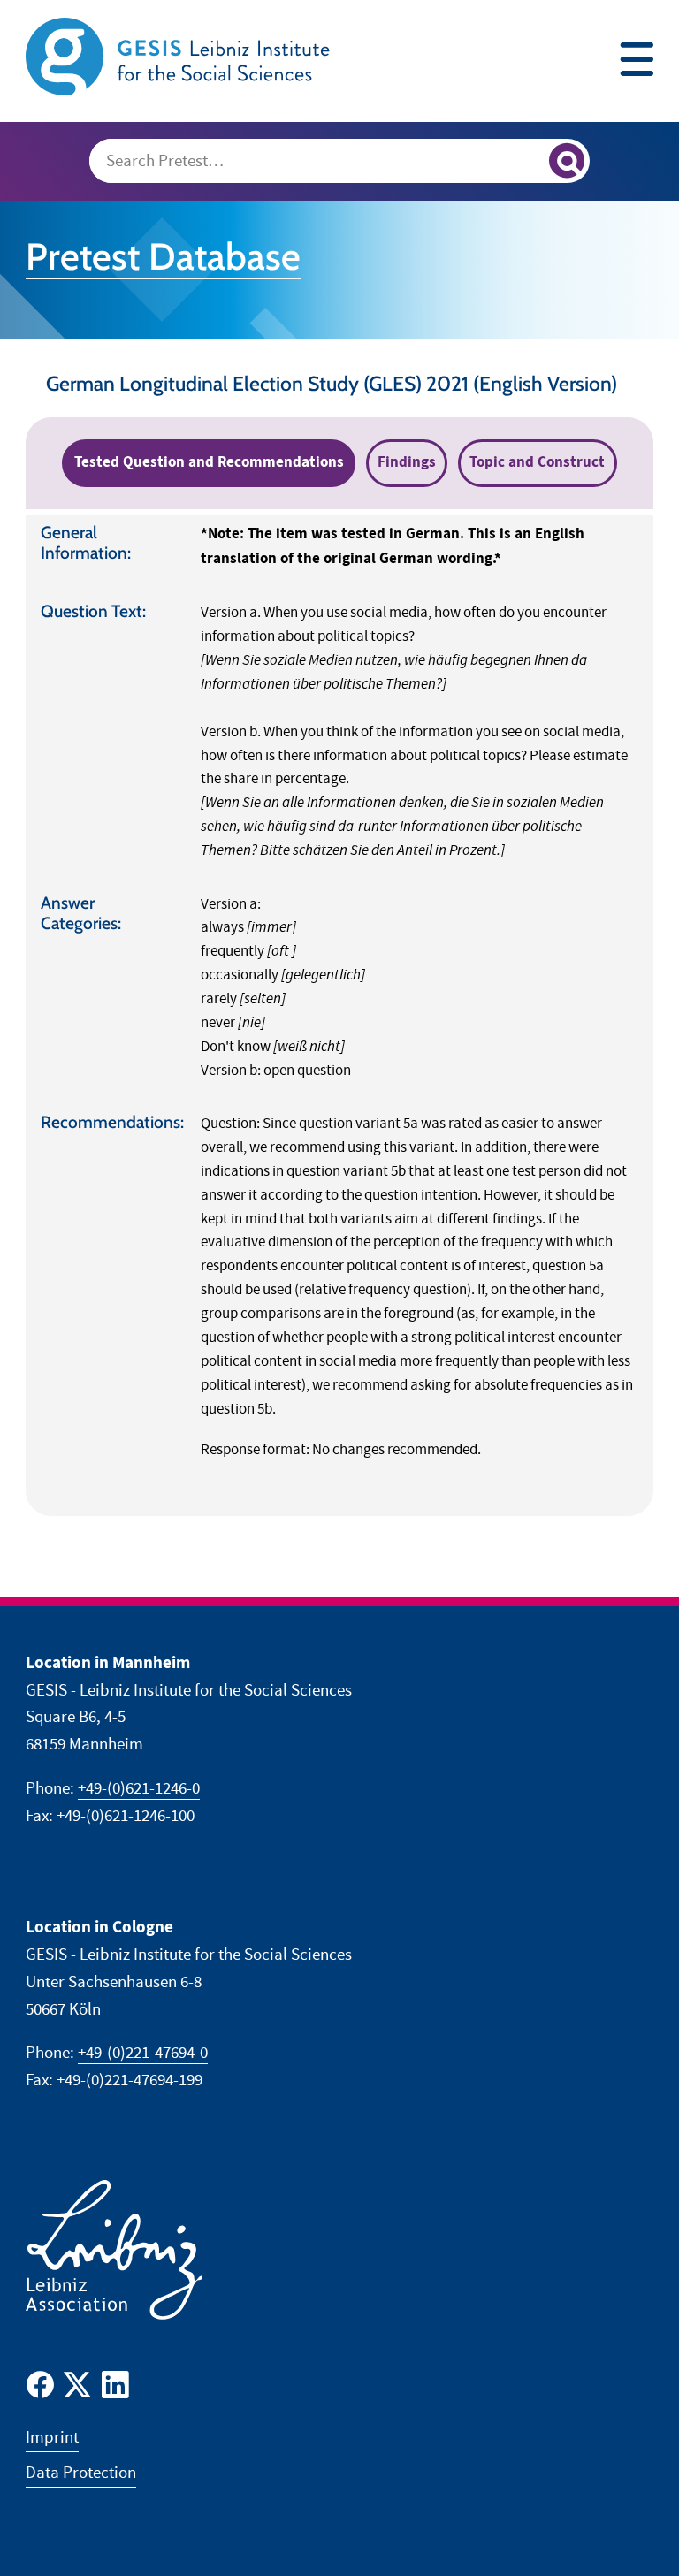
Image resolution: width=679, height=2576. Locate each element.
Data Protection (81, 2473)
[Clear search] (527, 163)
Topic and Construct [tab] (537, 462)
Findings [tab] (407, 462)
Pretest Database (163, 256)
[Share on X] (77, 2389)
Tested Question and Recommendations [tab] (209, 462)
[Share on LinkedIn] (115, 2389)
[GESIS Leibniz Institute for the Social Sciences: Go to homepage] (180, 56)
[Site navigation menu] (637, 61)
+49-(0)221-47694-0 (143, 2053)
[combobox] (339, 161)
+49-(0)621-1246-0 (139, 1789)
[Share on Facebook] (40, 2389)
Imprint (52, 2438)
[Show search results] (567, 161)
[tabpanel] (339, 1016)
